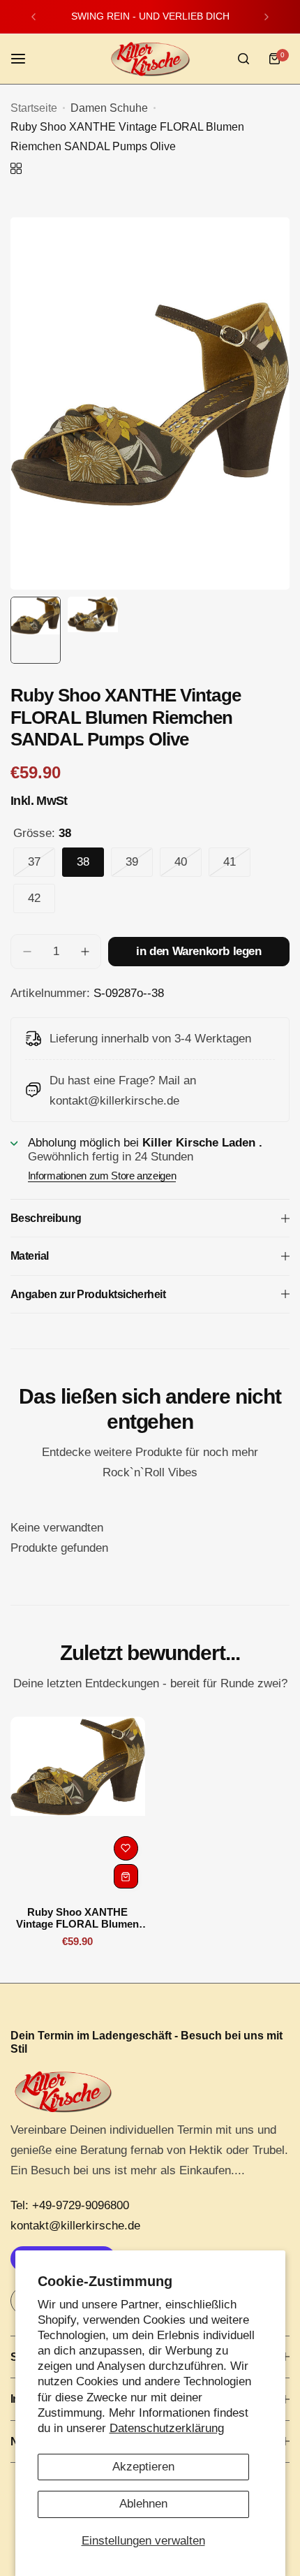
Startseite (34, 108)
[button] (33, 17)
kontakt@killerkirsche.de (75, 2226)
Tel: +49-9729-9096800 (70, 2205)
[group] (150, 403)
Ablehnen (143, 2504)
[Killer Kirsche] (150, 59)
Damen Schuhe (109, 108)
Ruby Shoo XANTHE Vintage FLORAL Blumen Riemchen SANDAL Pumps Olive (77, 1918)
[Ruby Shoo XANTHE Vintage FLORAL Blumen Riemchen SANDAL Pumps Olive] (78, 1806)
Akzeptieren (143, 2467)
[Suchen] (243, 59)
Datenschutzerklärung (167, 2428)
